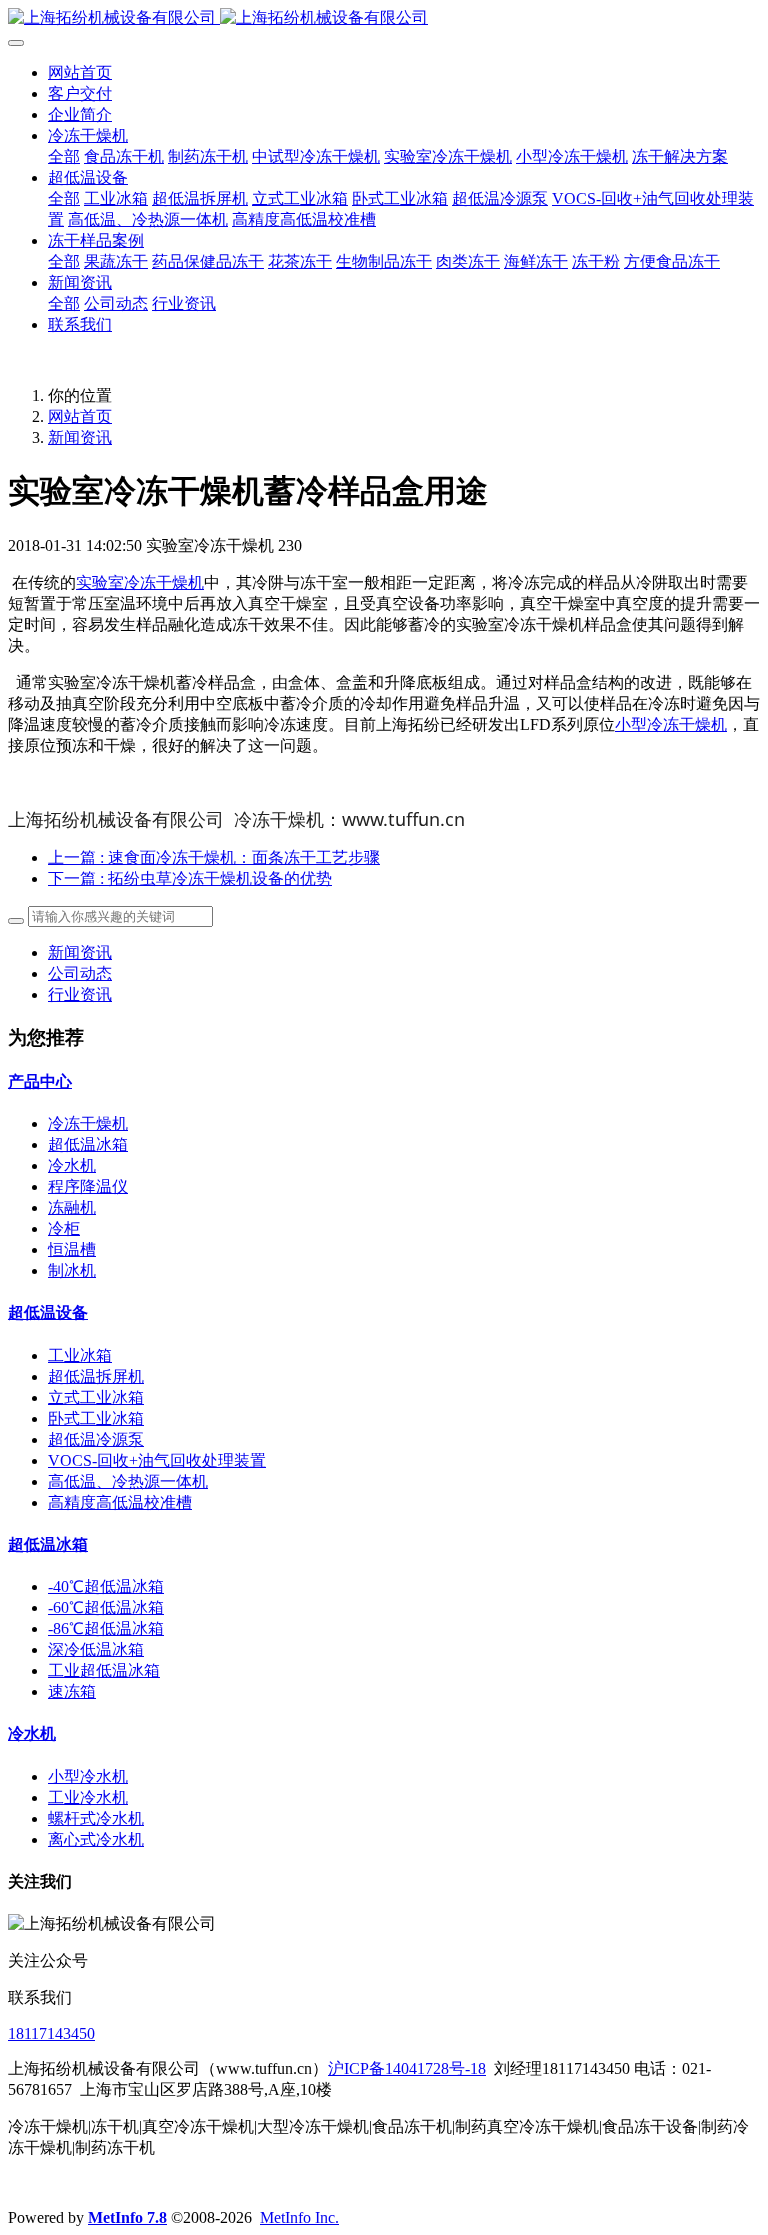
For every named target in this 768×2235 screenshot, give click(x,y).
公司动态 (80, 973)
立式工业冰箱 (96, 1397)
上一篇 (214, 857)
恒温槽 (72, 1249)
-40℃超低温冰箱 (106, 1586)
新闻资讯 (80, 437)
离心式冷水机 (96, 1839)
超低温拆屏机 (96, 1376)
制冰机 (72, 1270)
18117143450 (51, 2033)
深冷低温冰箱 (96, 1649)
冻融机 (72, 1207)
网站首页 (80, 72)
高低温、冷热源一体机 (128, 1481)
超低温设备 (48, 1312)
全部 (64, 156)
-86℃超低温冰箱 (106, 1628)
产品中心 (40, 1081)
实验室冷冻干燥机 (140, 582)
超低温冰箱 (88, 1144)
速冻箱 (72, 1691)
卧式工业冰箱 (96, 1418)
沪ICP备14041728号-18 (407, 2068)
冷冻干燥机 (88, 1123)
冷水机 (72, 1165)
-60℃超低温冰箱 (106, 1607)
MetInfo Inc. (299, 2217)
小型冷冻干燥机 (671, 724)
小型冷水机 (88, 1776)
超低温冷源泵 (96, 1439)
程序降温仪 (88, 1186)
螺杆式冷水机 (96, 1818)
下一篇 (190, 878)
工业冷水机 (88, 1797)
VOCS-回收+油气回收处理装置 (157, 1460)
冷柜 (64, 1228)
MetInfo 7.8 (127, 2217)
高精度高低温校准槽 (120, 1502)
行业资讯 (80, 994)
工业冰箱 (80, 1355)
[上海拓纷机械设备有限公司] (384, 18)
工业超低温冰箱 (104, 1670)
